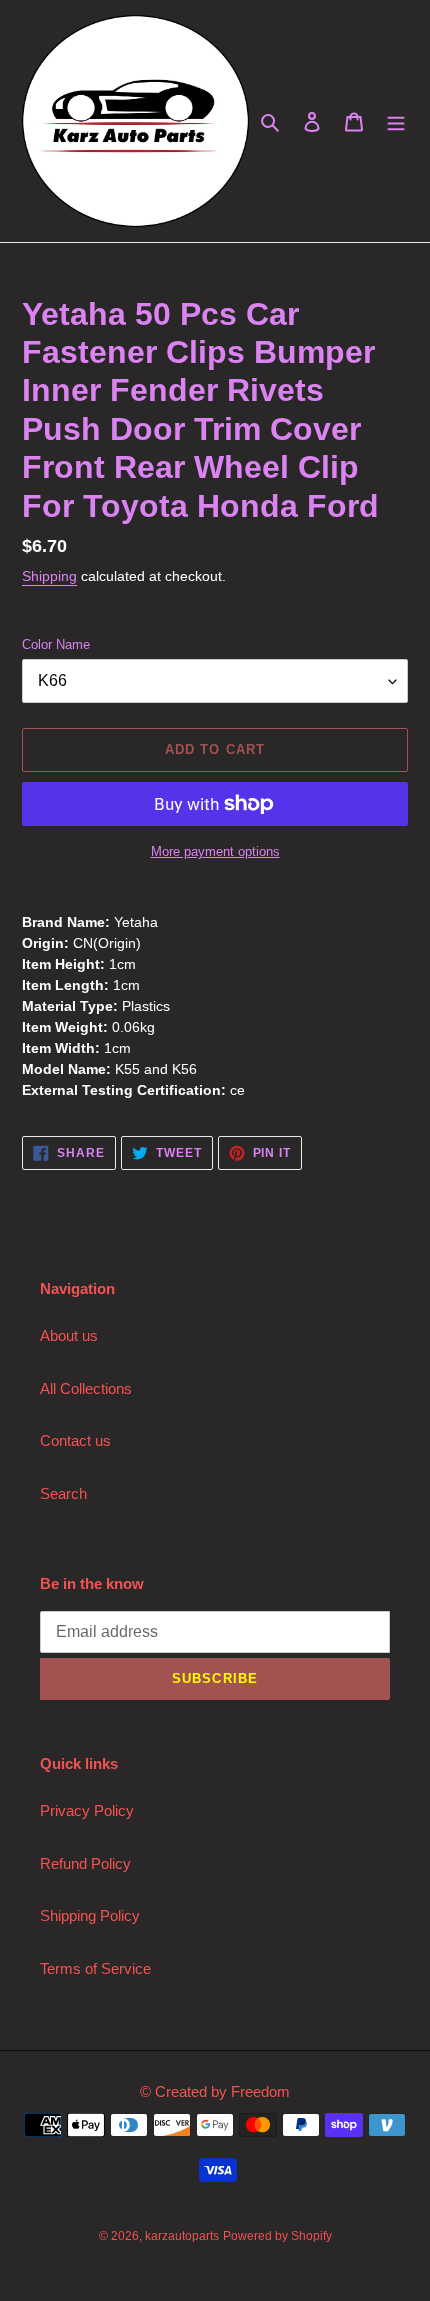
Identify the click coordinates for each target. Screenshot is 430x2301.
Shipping (49, 576)
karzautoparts (182, 2236)
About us (69, 1335)
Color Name (56, 644)
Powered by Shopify (277, 2236)
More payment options (215, 851)
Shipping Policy (90, 1915)
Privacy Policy (87, 1810)
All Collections (86, 1388)
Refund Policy (85, 1863)
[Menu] (396, 121)
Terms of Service (95, 1968)
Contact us (75, 1440)
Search (63, 1493)
